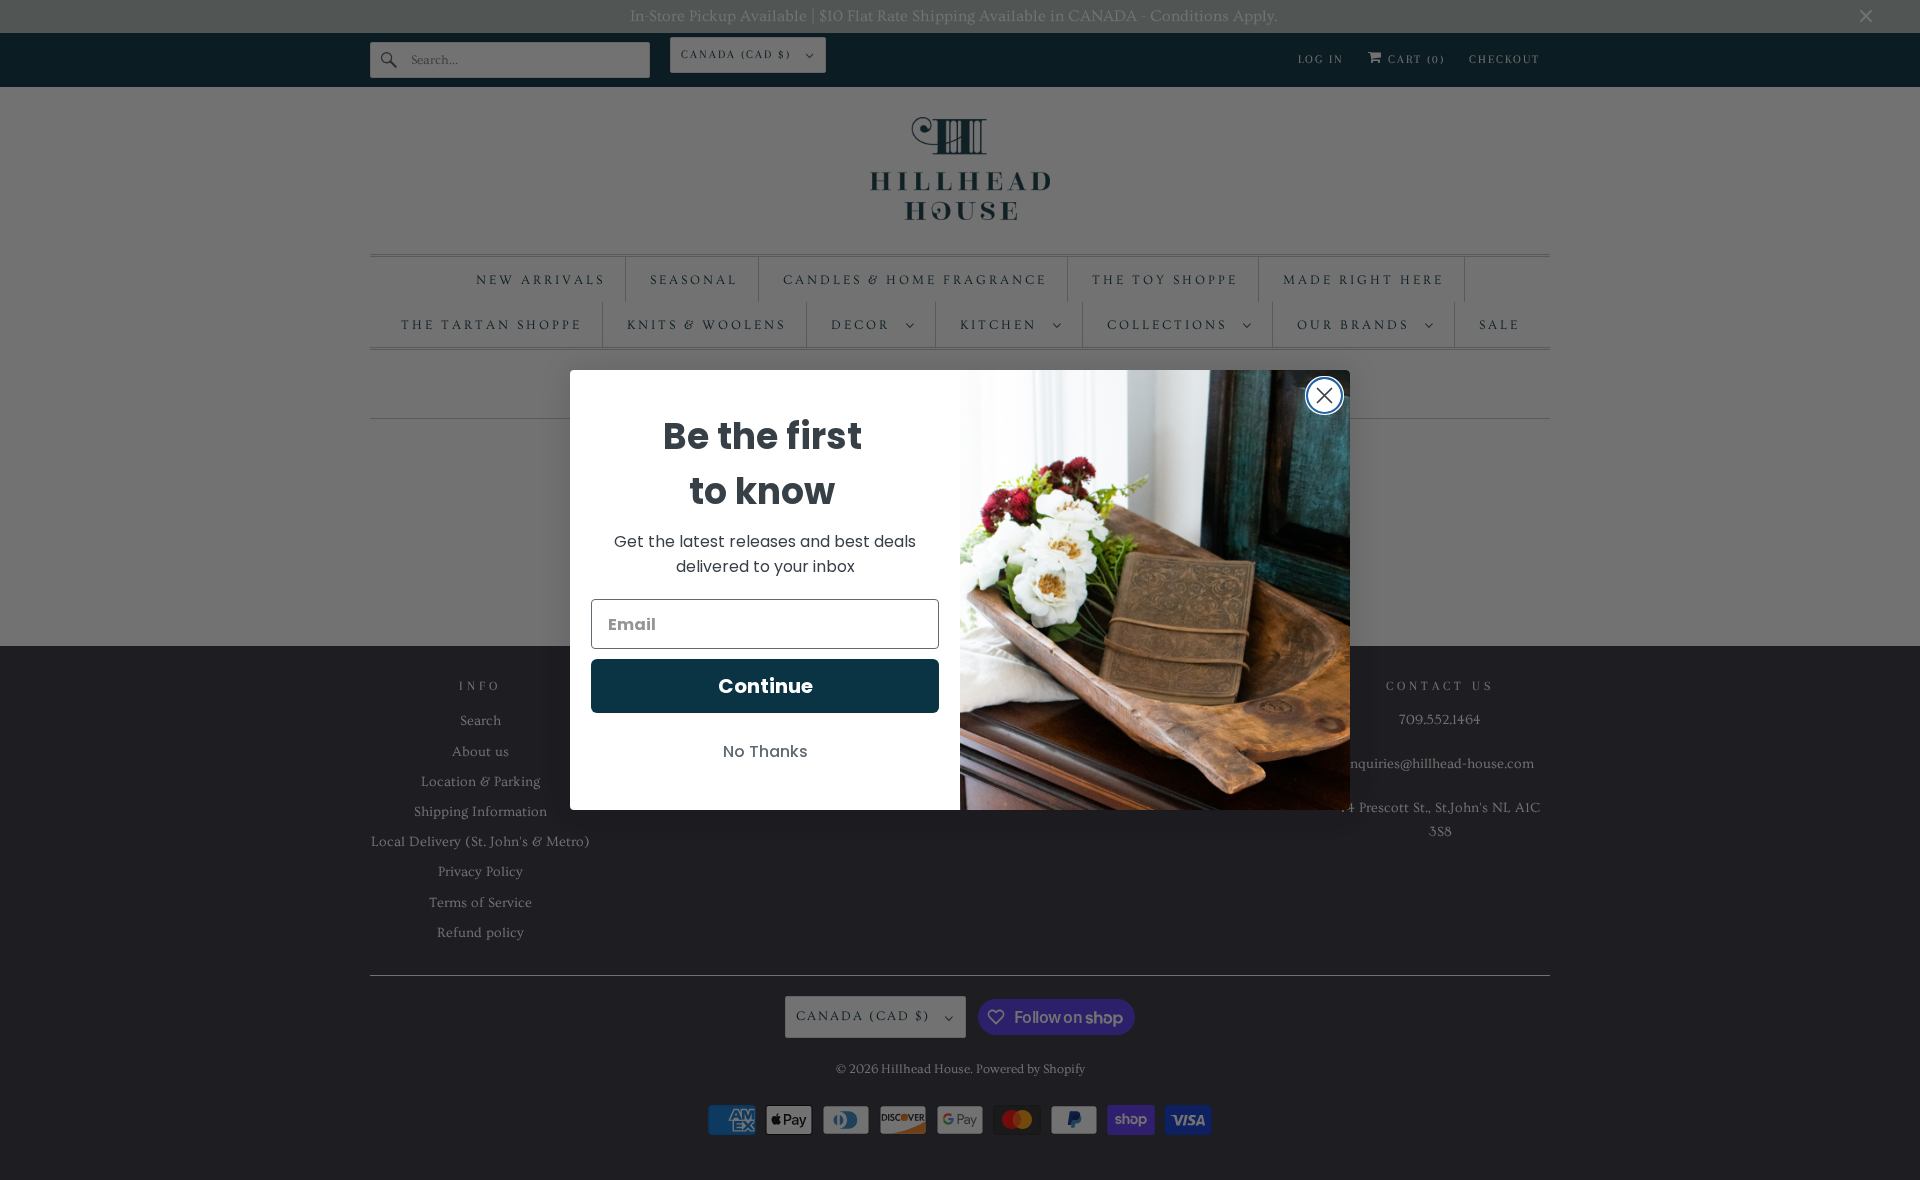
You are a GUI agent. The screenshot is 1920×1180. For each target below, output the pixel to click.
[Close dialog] (1324, 395)
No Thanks (765, 751)
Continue (765, 686)
